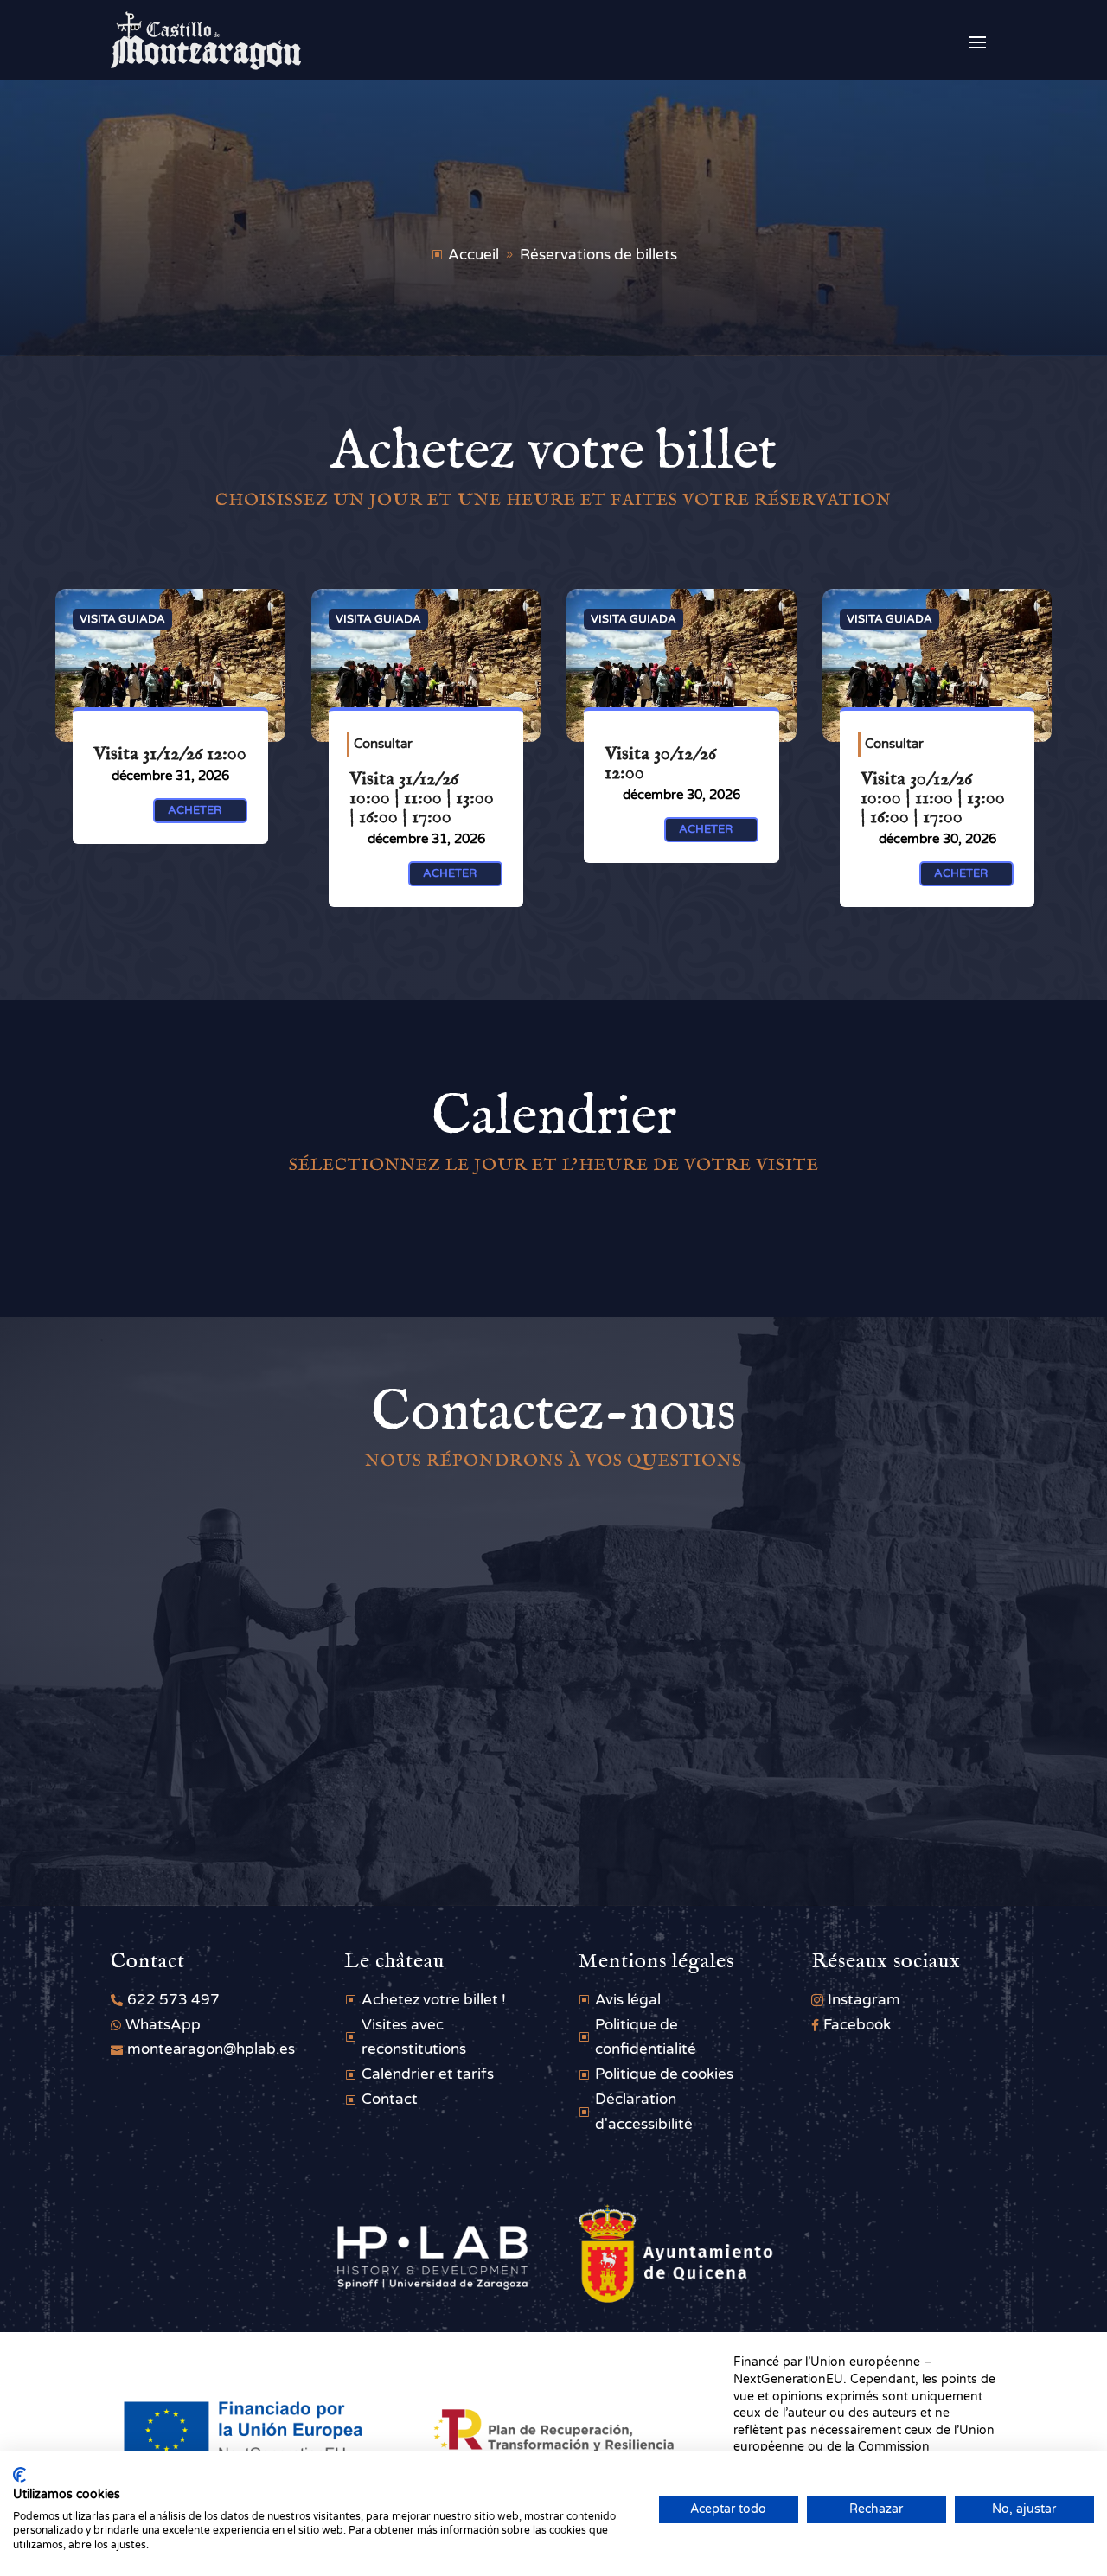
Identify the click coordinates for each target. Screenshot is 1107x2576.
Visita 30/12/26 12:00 (660, 764)
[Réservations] (170, 665)
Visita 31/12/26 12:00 (170, 754)
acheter (196, 810)
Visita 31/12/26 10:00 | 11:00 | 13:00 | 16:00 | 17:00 (422, 798)
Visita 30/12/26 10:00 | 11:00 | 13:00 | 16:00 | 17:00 (933, 798)
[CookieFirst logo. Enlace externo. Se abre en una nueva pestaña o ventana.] (19, 2475)
